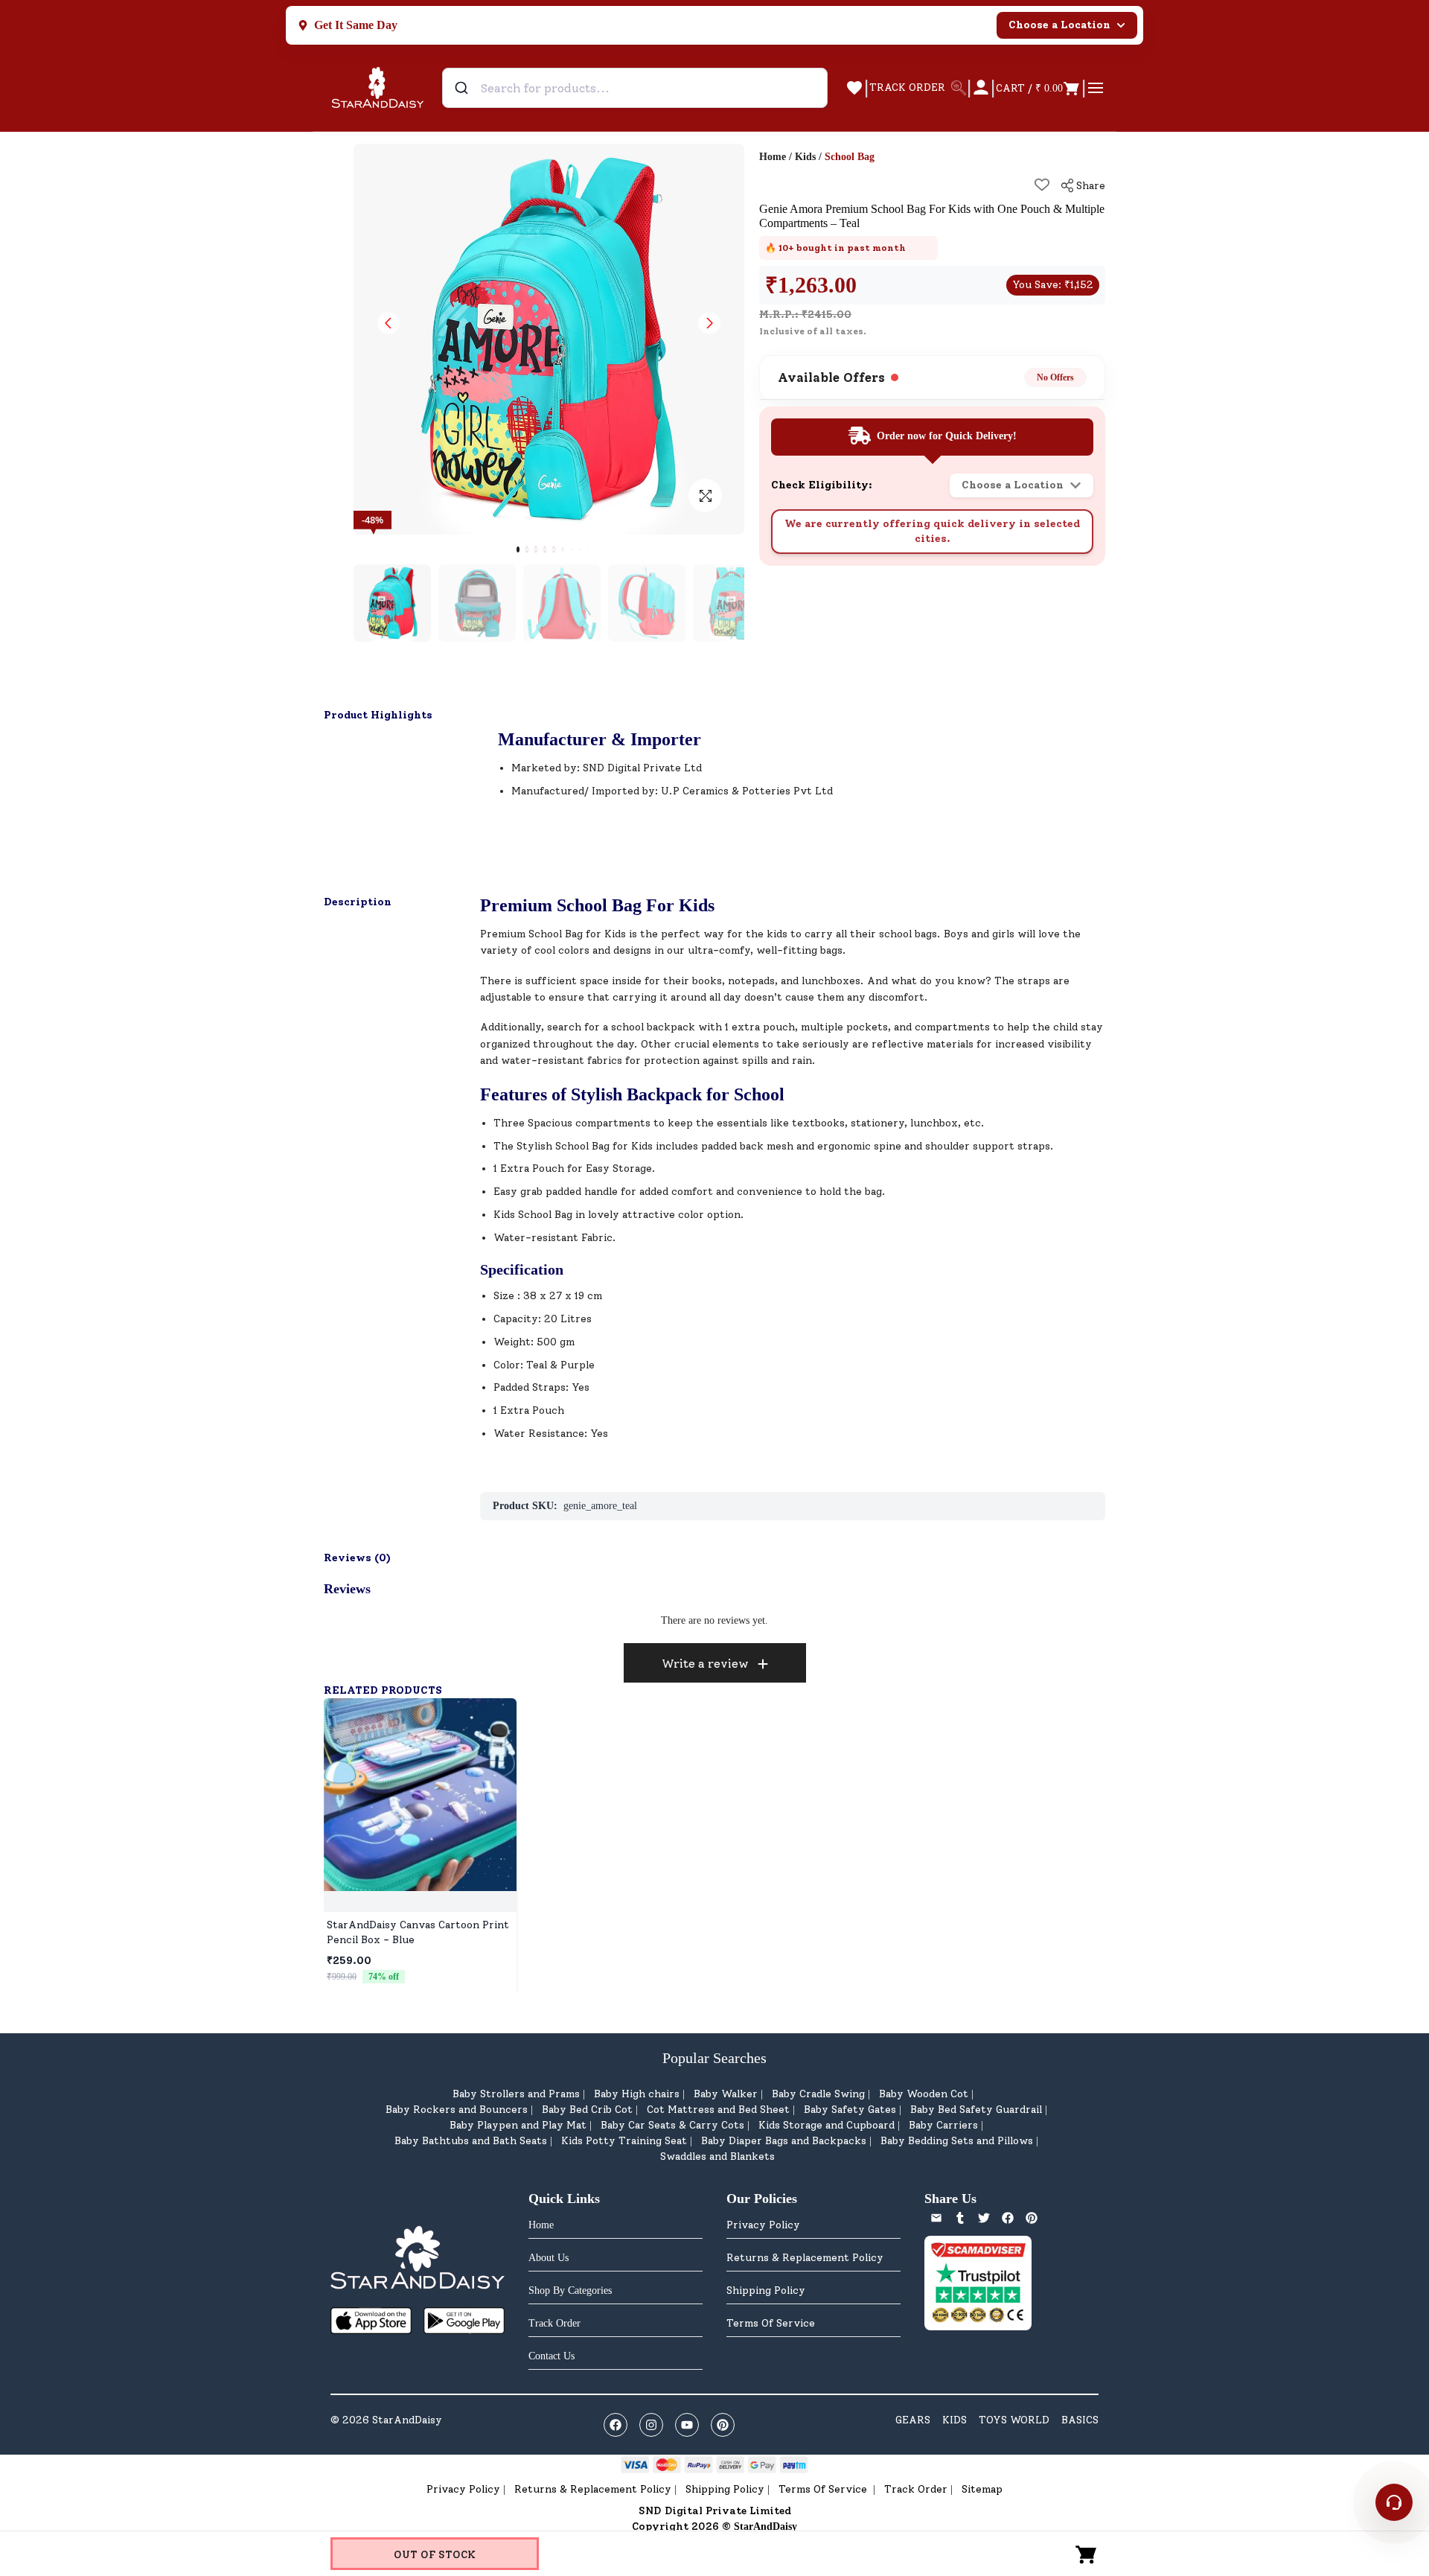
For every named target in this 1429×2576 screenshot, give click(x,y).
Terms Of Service (771, 2323)
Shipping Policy (766, 2290)
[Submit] (463, 88)
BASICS (1080, 2420)
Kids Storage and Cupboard (827, 2125)
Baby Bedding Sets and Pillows (957, 2141)
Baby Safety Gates (850, 2110)
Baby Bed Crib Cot (587, 2110)
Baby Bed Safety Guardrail (976, 2110)
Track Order (916, 2489)
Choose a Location (1059, 25)
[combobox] (635, 88)
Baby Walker (726, 2094)
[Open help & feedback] (1394, 2502)
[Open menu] (1096, 88)
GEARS (913, 2420)
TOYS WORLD (1014, 2420)
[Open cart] (1087, 2554)
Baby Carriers (943, 2125)
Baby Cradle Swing (818, 2094)
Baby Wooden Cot (924, 2094)
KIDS (955, 2420)
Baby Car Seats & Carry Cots (672, 2125)
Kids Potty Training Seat (624, 2141)
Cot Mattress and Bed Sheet (718, 2110)
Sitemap (982, 2489)
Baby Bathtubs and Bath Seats (471, 2141)
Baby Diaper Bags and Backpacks (784, 2141)
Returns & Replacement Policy (805, 2258)
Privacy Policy (763, 2225)
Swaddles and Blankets (717, 2156)
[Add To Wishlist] (1042, 185)
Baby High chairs (637, 2094)
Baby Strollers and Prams (516, 2094)
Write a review (705, 1664)
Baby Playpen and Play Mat (518, 2125)
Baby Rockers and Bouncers (457, 2110)
